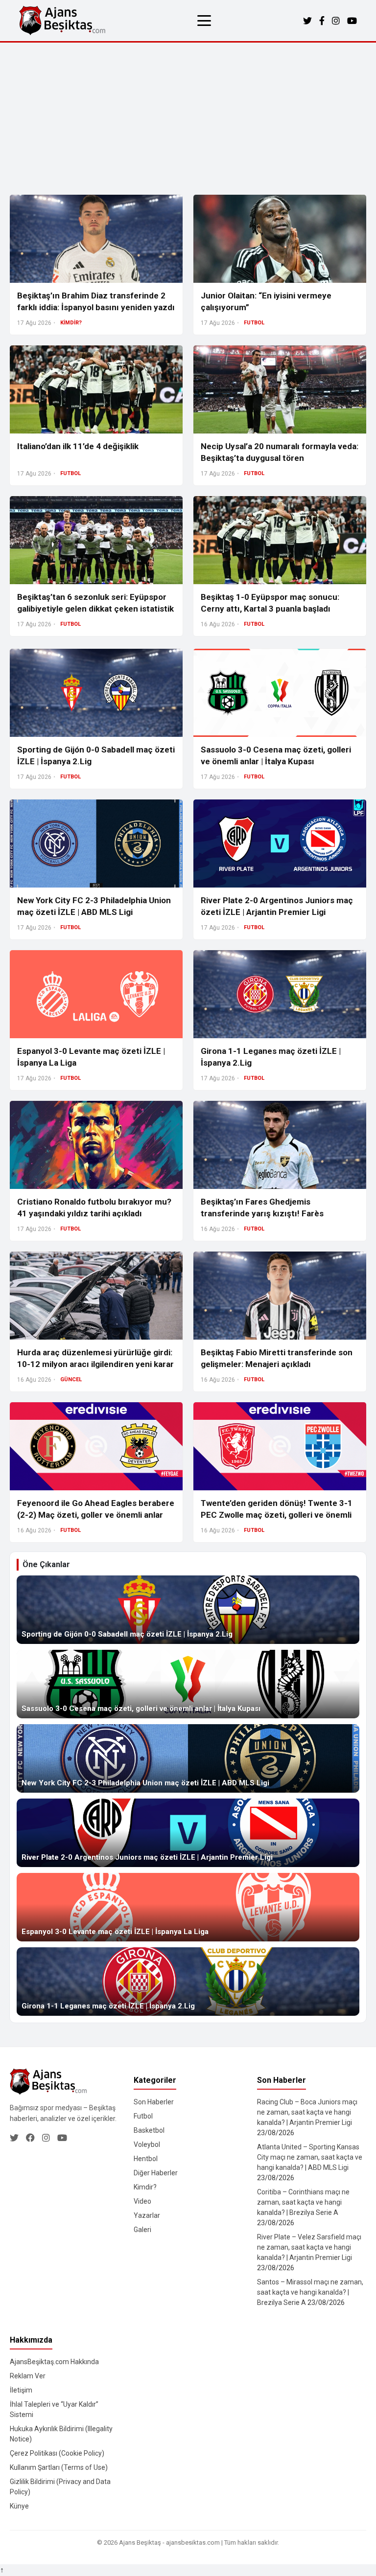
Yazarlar (147, 2215)
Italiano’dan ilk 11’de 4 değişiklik (78, 446)
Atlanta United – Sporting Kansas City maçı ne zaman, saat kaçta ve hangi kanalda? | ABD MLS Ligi (310, 2157)
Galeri (142, 2230)
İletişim (21, 2390)
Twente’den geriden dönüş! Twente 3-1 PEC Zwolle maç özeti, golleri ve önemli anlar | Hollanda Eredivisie (277, 1515)
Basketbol (149, 2130)
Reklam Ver (28, 2376)
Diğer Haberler (156, 2173)
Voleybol (147, 2144)
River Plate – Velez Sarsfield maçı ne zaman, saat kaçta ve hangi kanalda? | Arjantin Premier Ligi (309, 2247)
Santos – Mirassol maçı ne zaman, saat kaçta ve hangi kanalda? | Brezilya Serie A (310, 2292)
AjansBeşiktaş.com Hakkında (54, 2362)
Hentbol (146, 2159)
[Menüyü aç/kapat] (204, 21)
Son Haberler (154, 2102)
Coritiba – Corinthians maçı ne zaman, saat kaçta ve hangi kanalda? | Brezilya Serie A (303, 2202)
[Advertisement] (188, 116)
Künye (19, 2506)
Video (142, 2201)
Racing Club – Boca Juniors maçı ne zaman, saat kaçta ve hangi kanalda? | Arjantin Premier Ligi (307, 2112)
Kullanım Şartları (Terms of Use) (59, 2467)
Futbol (143, 2116)
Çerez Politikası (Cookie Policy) (57, 2453)
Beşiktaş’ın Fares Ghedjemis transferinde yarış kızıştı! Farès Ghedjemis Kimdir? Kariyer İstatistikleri (276, 1213)
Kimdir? (145, 2187)
